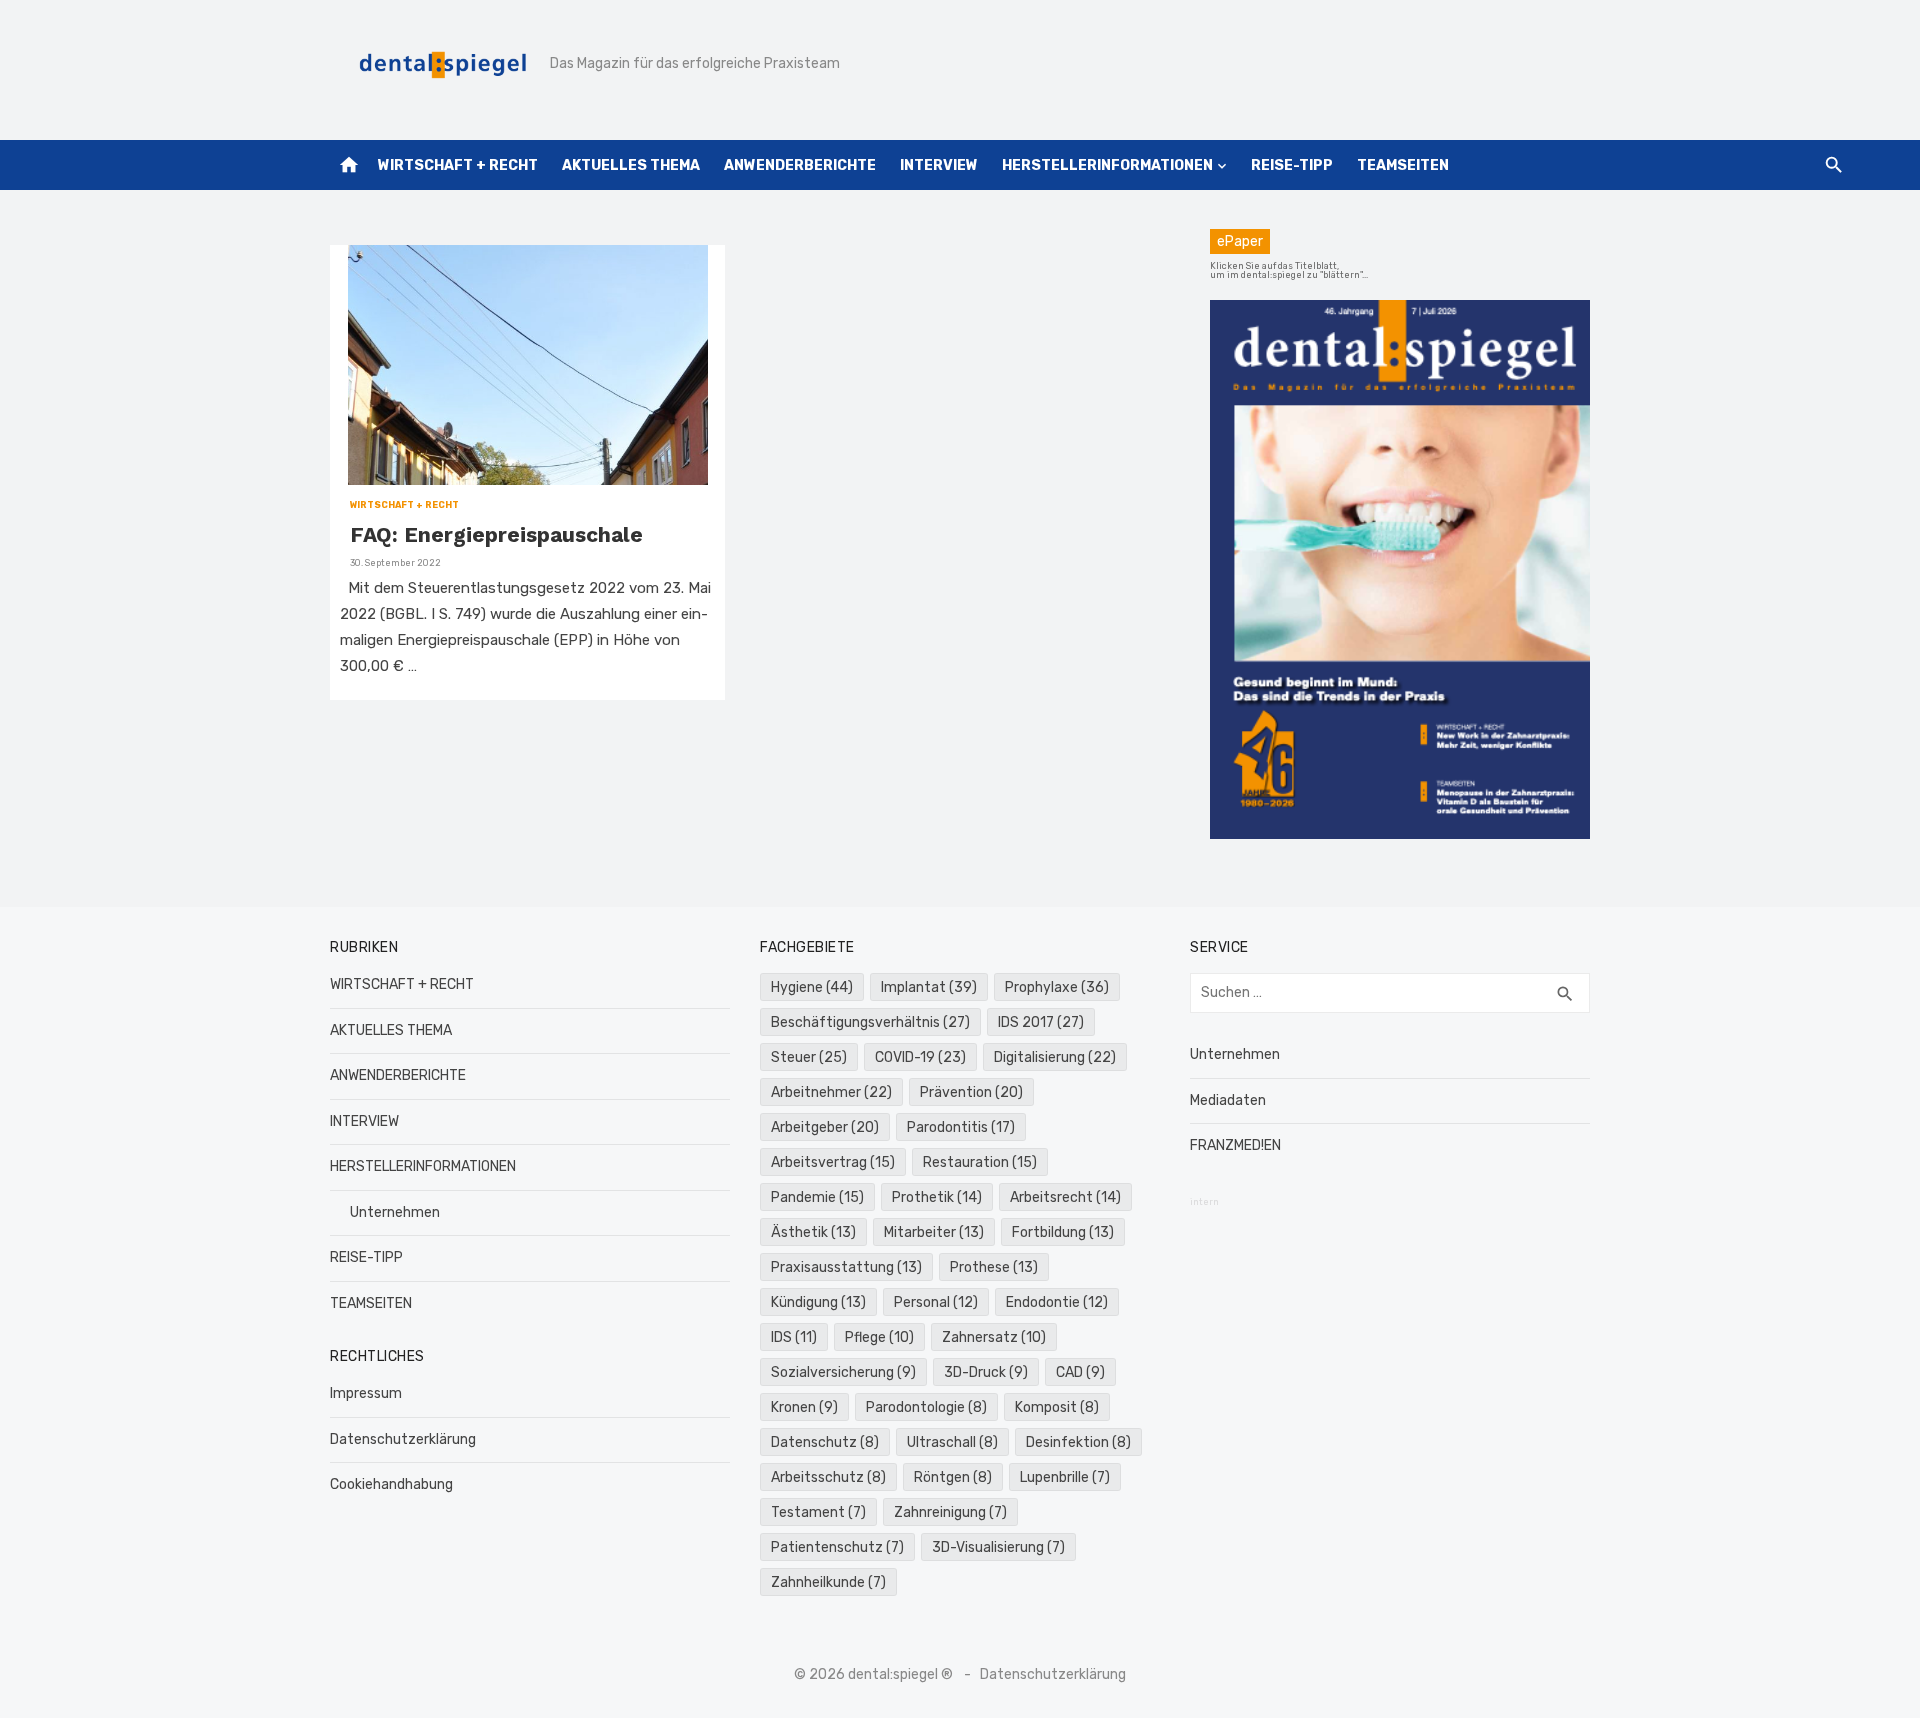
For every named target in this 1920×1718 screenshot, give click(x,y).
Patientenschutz (837, 1547)
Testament (818, 1512)
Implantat (929, 987)
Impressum (366, 1393)
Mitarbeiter (934, 1232)
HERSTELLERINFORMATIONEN (1107, 165)
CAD (1080, 1372)
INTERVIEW (939, 165)
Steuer (809, 1057)
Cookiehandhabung (391, 1484)
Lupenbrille (1065, 1477)
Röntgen (953, 1477)
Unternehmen (395, 1212)
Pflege (879, 1337)
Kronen (804, 1407)
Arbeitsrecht (1065, 1197)
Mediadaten (1228, 1100)
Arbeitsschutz (828, 1477)
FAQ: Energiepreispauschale (496, 534)
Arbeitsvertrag (833, 1162)
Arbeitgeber (825, 1127)
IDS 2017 (1041, 1022)
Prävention (971, 1092)
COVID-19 (920, 1057)
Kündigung (818, 1302)
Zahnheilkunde (828, 1582)
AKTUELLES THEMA (631, 165)
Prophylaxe (1057, 987)
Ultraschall (952, 1442)
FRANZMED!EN (1235, 1145)
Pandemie (817, 1197)
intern (1204, 1202)
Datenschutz (825, 1442)
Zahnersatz (994, 1337)
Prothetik (937, 1197)
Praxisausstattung (846, 1267)
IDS (794, 1337)
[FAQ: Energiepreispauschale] (528, 365)
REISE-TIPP (1292, 165)
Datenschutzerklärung (403, 1439)
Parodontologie (926, 1407)
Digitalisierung (1055, 1057)
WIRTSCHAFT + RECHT (458, 165)
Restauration (980, 1162)
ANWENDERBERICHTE (800, 165)
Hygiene (812, 987)
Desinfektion (1078, 1442)
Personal (936, 1302)
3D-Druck (986, 1372)
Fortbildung (1063, 1232)
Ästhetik (813, 1232)
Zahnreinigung (950, 1512)
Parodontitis (961, 1127)
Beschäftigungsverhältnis (870, 1022)
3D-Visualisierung (998, 1547)
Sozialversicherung (843, 1372)
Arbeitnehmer (831, 1092)
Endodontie (1057, 1302)
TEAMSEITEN (1403, 165)
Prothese (994, 1267)
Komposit (1057, 1407)
